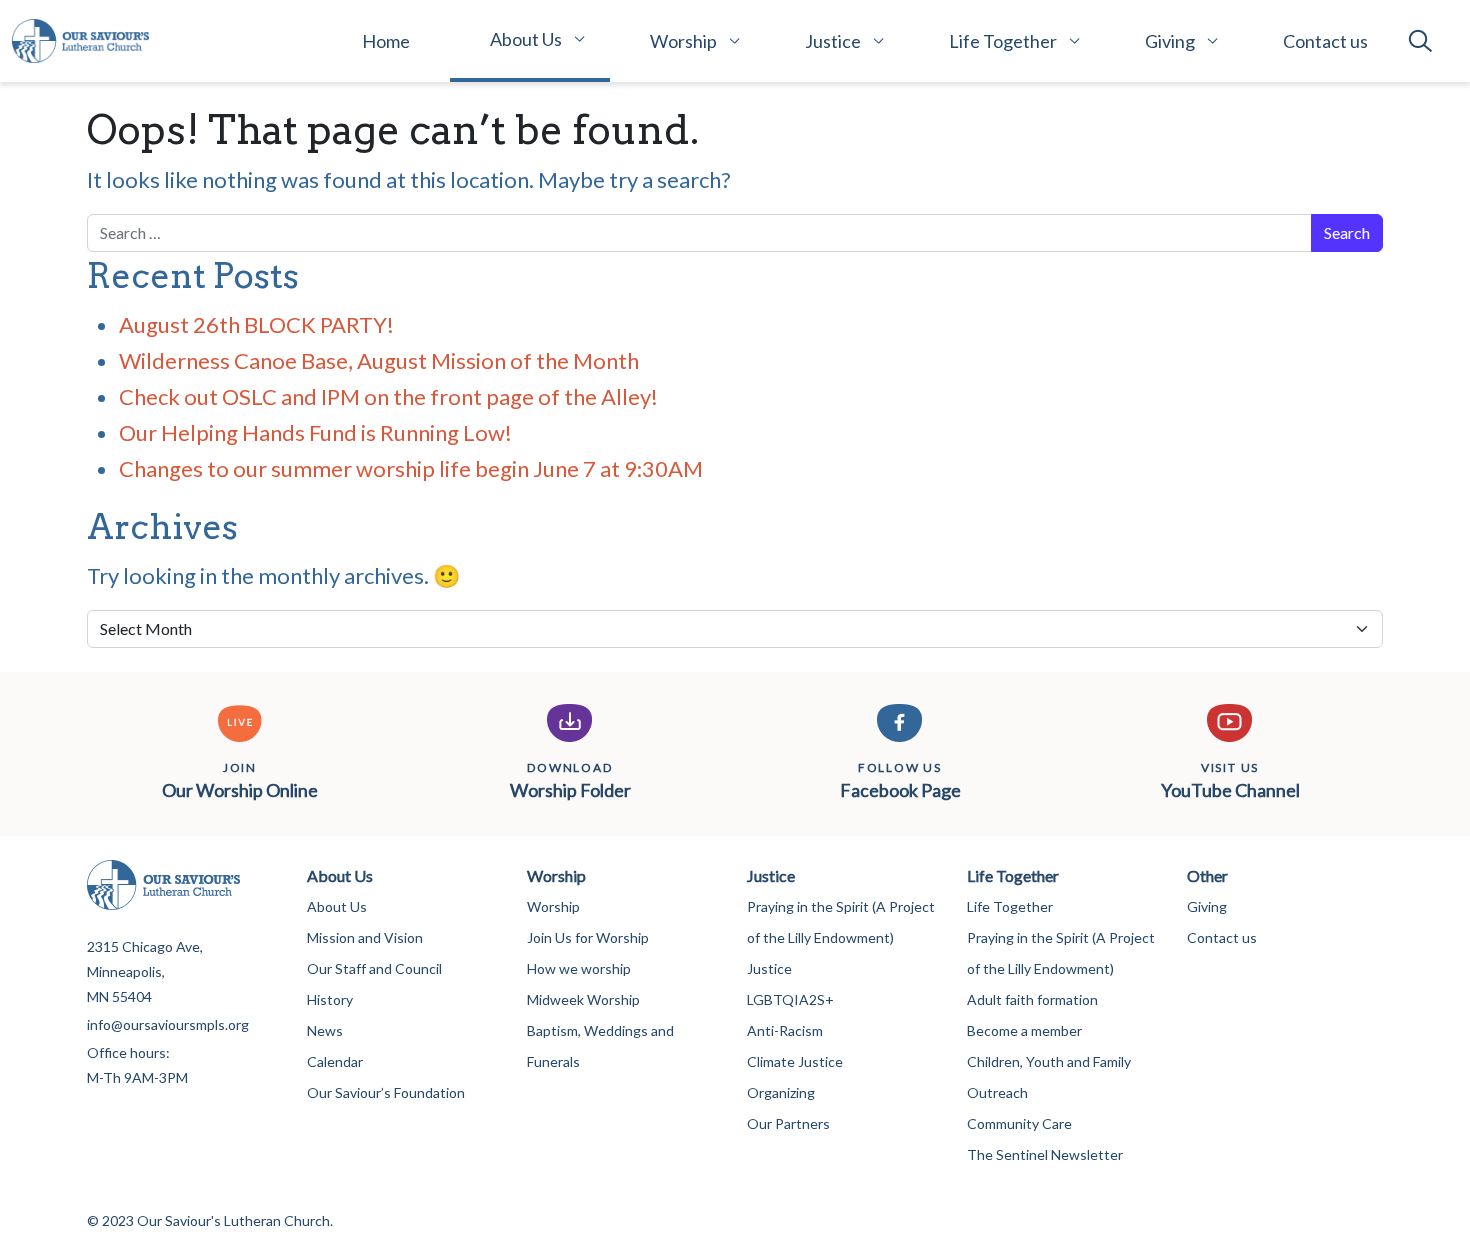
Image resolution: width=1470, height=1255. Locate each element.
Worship (683, 41)
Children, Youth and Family (1049, 1061)
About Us (526, 39)
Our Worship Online (240, 780)
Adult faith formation (1032, 999)
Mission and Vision (365, 937)
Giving (1170, 41)
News (325, 1030)
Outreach (997, 1092)
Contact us (1325, 41)
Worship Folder (570, 780)
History (330, 999)
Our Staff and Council (374, 968)
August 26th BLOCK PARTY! (256, 324)
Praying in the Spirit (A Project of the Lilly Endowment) (841, 922)
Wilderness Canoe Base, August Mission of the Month (379, 360)
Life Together (1003, 41)
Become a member (1024, 1030)
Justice (833, 41)
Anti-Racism (785, 1030)
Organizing (781, 1092)
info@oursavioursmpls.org (168, 1024)
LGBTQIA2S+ (790, 999)
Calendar (335, 1061)
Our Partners (788, 1123)
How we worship (579, 968)
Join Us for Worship (588, 937)
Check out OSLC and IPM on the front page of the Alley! (390, 396)
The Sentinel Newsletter (1045, 1154)
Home (386, 41)
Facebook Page (900, 780)
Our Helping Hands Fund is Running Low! (315, 432)
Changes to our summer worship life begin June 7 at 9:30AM (411, 468)
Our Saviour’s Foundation (386, 1092)
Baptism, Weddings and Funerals (600, 1046)
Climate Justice (795, 1061)
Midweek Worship (583, 999)
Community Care (1019, 1123)
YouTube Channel (1230, 780)
